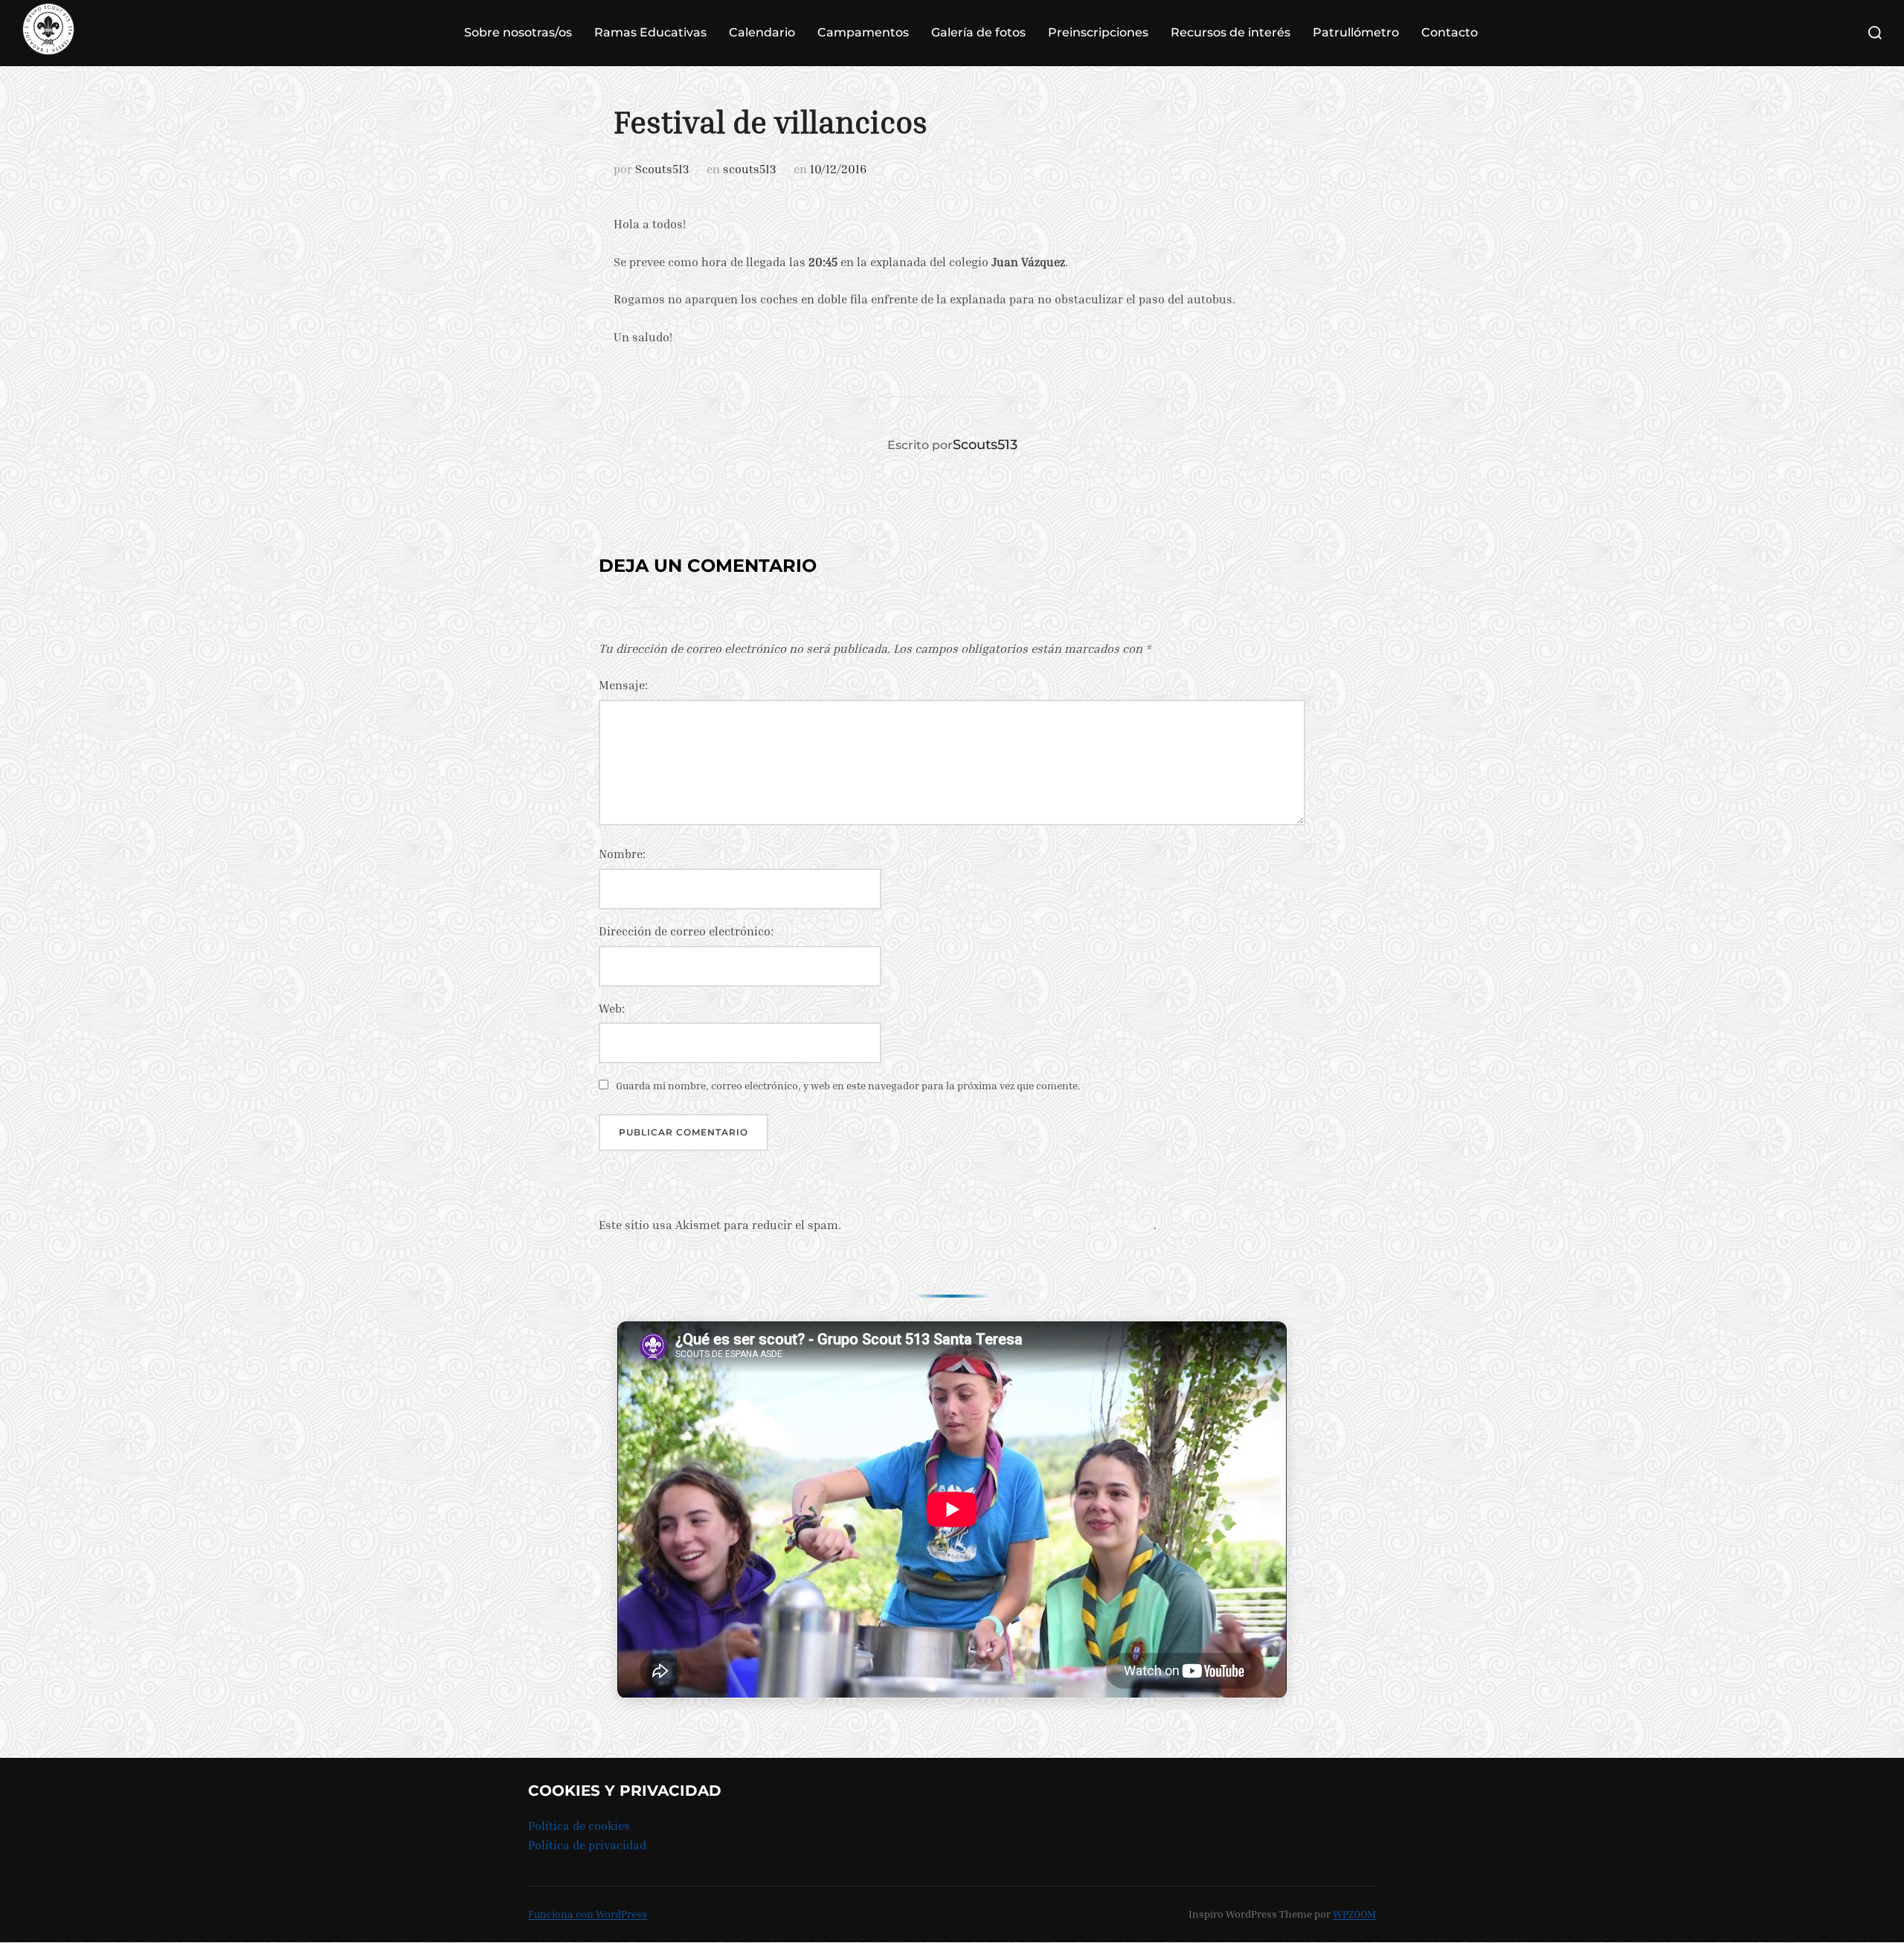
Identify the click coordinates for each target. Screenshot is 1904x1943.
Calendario (762, 32)
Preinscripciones (1098, 32)
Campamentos (863, 32)
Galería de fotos (978, 32)
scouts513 (749, 169)
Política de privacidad (587, 1845)
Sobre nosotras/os (518, 32)
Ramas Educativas (650, 32)
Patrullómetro (1356, 32)
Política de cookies (579, 1826)
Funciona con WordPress (588, 1914)
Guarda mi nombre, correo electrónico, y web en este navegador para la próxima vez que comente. (848, 1085)
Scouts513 (662, 169)
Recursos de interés (1231, 32)
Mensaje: (623, 685)
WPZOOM (1354, 1914)
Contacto (1450, 32)
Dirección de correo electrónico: (686, 931)
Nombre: (622, 854)
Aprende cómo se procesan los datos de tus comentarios (999, 1225)
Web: (612, 1008)
